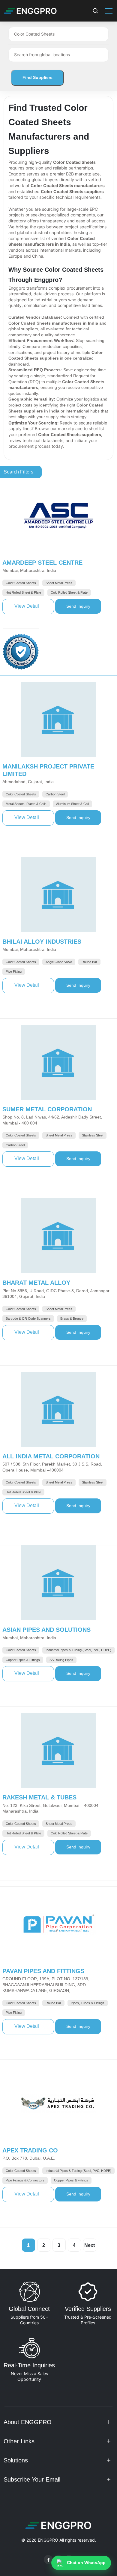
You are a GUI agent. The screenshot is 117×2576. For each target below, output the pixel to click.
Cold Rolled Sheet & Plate (69, 592)
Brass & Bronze (72, 1318)
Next (90, 2245)
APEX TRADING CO (30, 2150)
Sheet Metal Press (59, 583)
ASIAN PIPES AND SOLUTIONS (46, 1630)
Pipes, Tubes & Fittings (88, 2003)
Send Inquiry (84, 606)
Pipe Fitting (14, 971)
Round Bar (89, 962)
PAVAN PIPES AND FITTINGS (43, 1971)
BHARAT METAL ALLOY (36, 1283)
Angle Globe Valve (59, 962)
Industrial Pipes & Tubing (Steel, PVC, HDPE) (78, 1650)
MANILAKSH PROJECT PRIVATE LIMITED (48, 770)
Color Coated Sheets (21, 583)
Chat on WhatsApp (86, 2563)
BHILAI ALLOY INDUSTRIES (42, 942)
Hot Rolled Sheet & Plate (23, 592)
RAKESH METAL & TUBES (39, 1797)
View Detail (34, 606)
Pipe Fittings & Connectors (25, 2180)
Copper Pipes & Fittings (23, 1660)
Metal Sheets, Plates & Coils (26, 804)
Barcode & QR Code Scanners (28, 1318)
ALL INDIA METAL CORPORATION (51, 1456)
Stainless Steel (93, 1135)
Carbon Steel (55, 794)
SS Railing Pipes (61, 1660)
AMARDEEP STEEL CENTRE (42, 563)
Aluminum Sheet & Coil (72, 804)
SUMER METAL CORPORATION (47, 1109)
